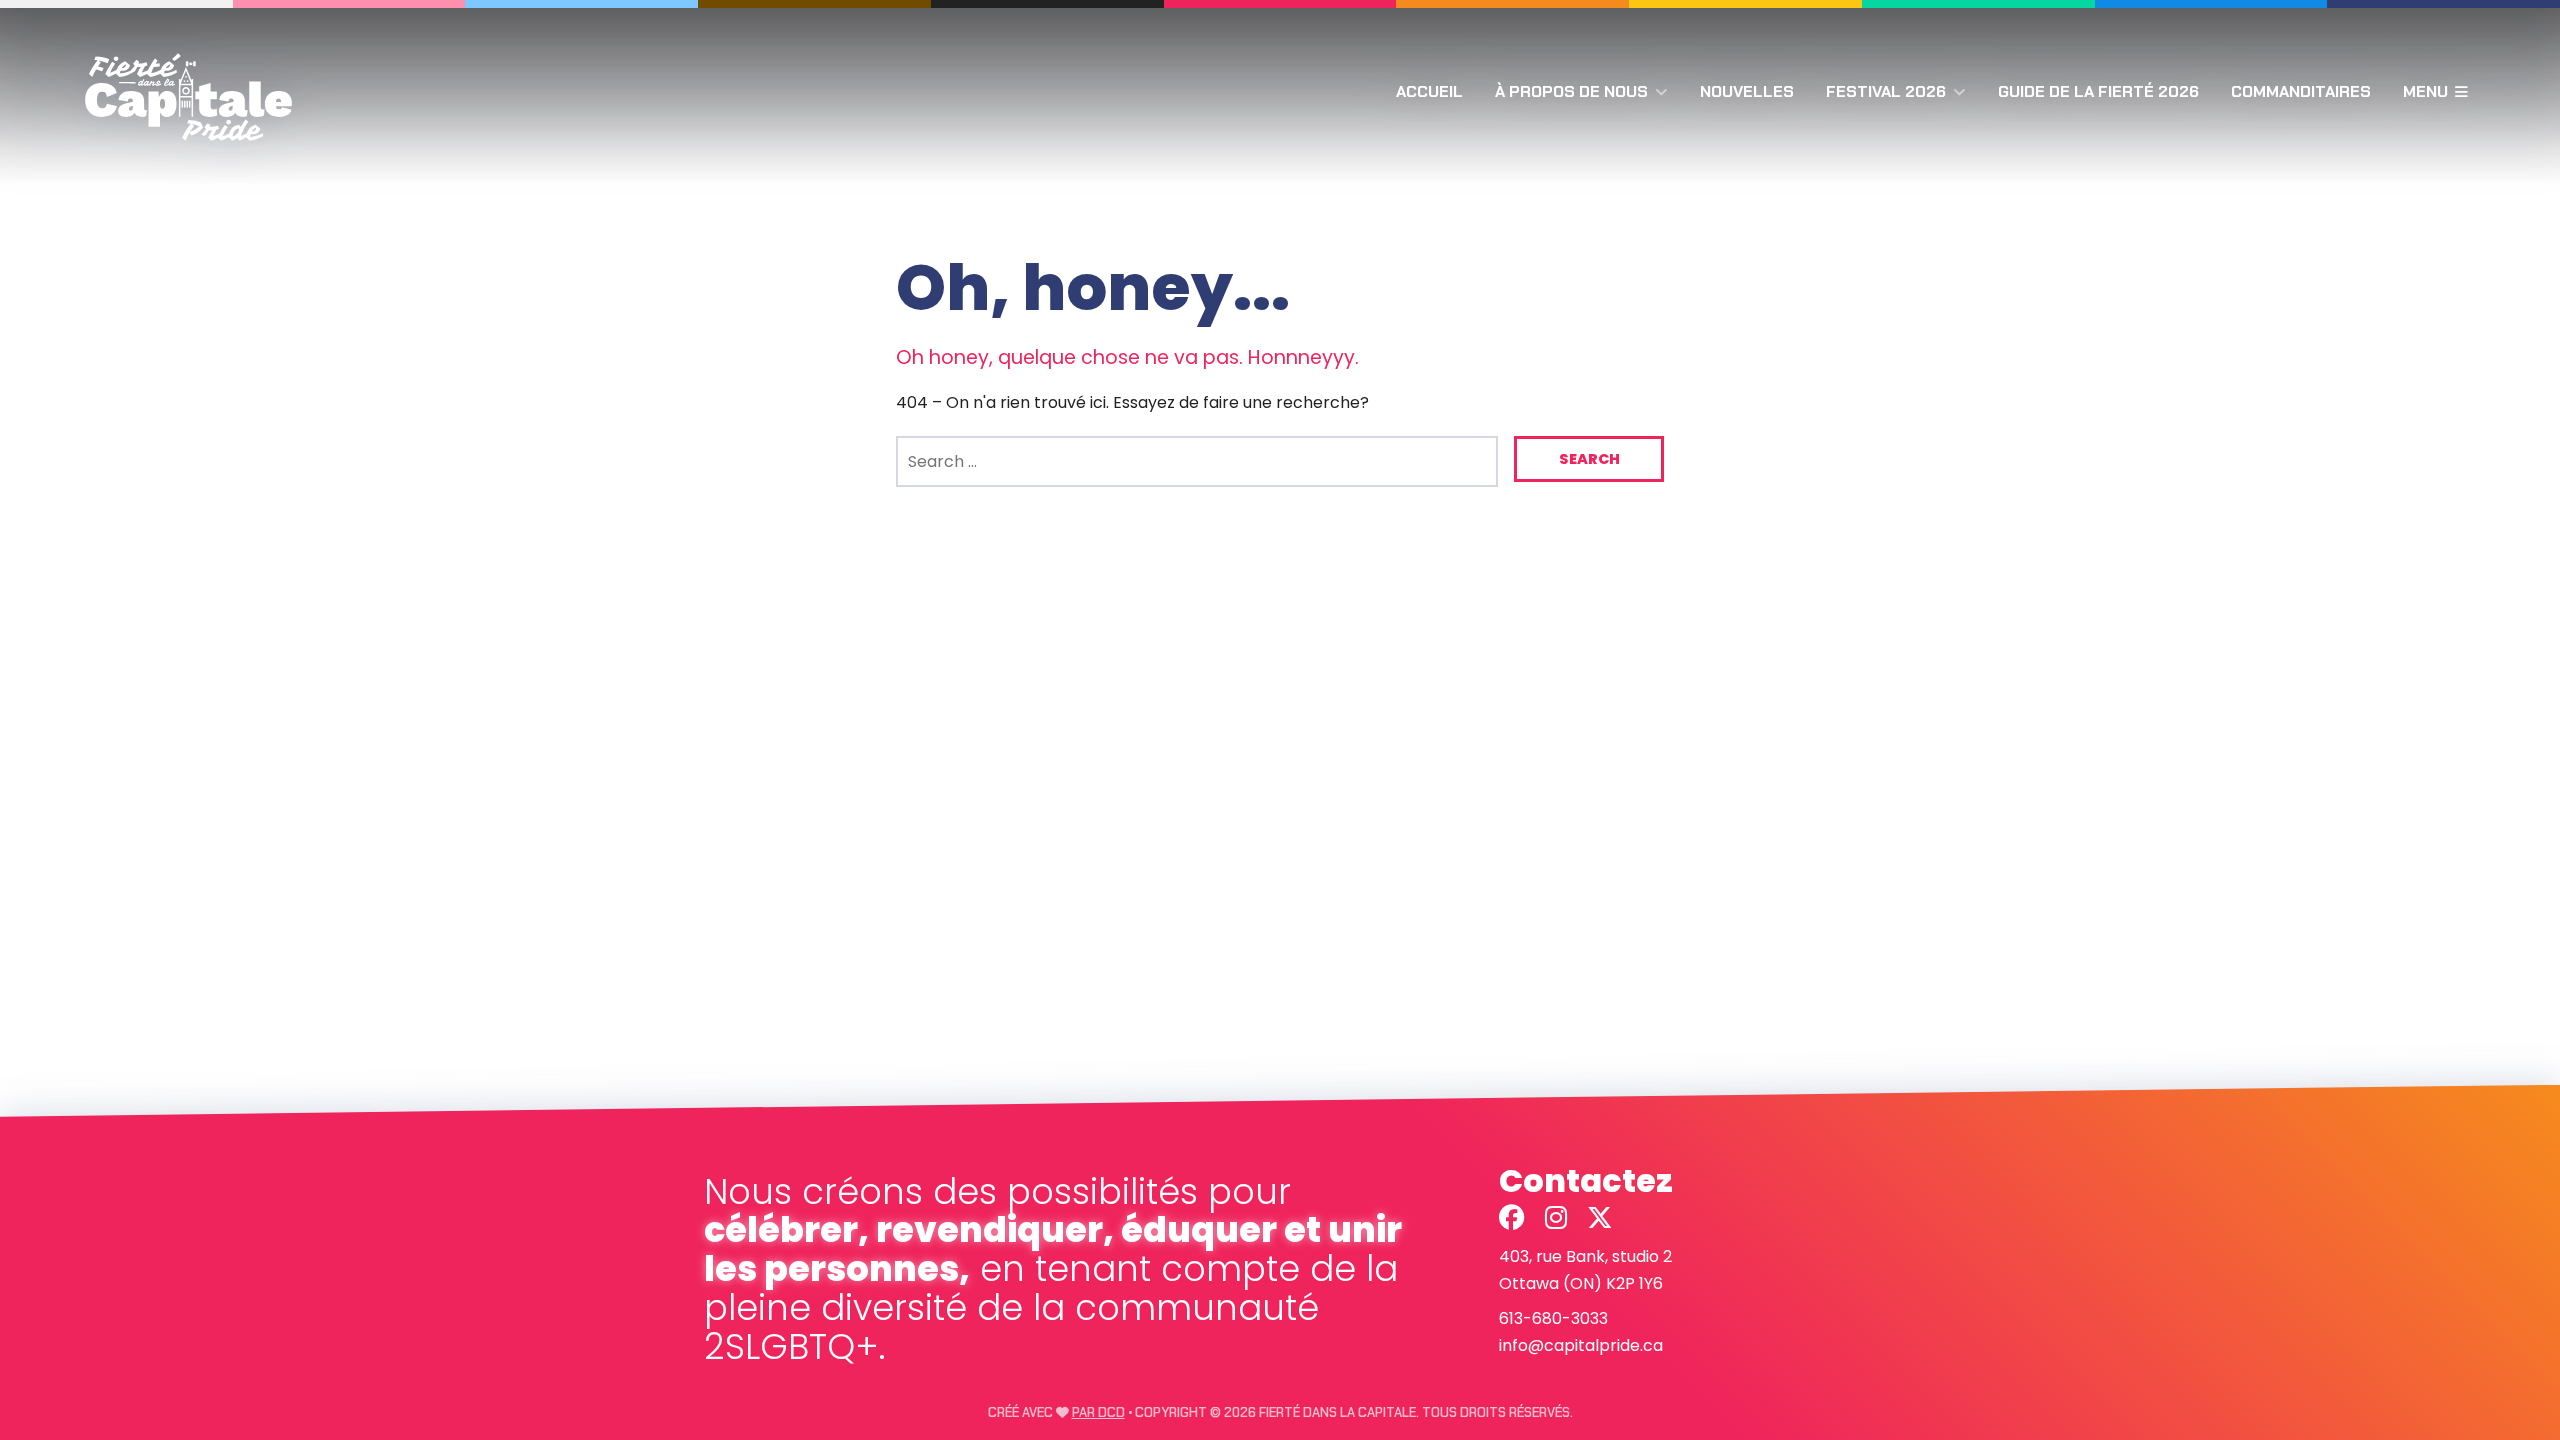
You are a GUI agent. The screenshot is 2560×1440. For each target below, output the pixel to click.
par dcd (1098, 1412)
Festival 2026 (1886, 91)
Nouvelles (1747, 91)
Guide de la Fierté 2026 (2098, 91)
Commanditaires (2301, 91)
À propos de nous (1571, 91)
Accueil (1429, 91)
